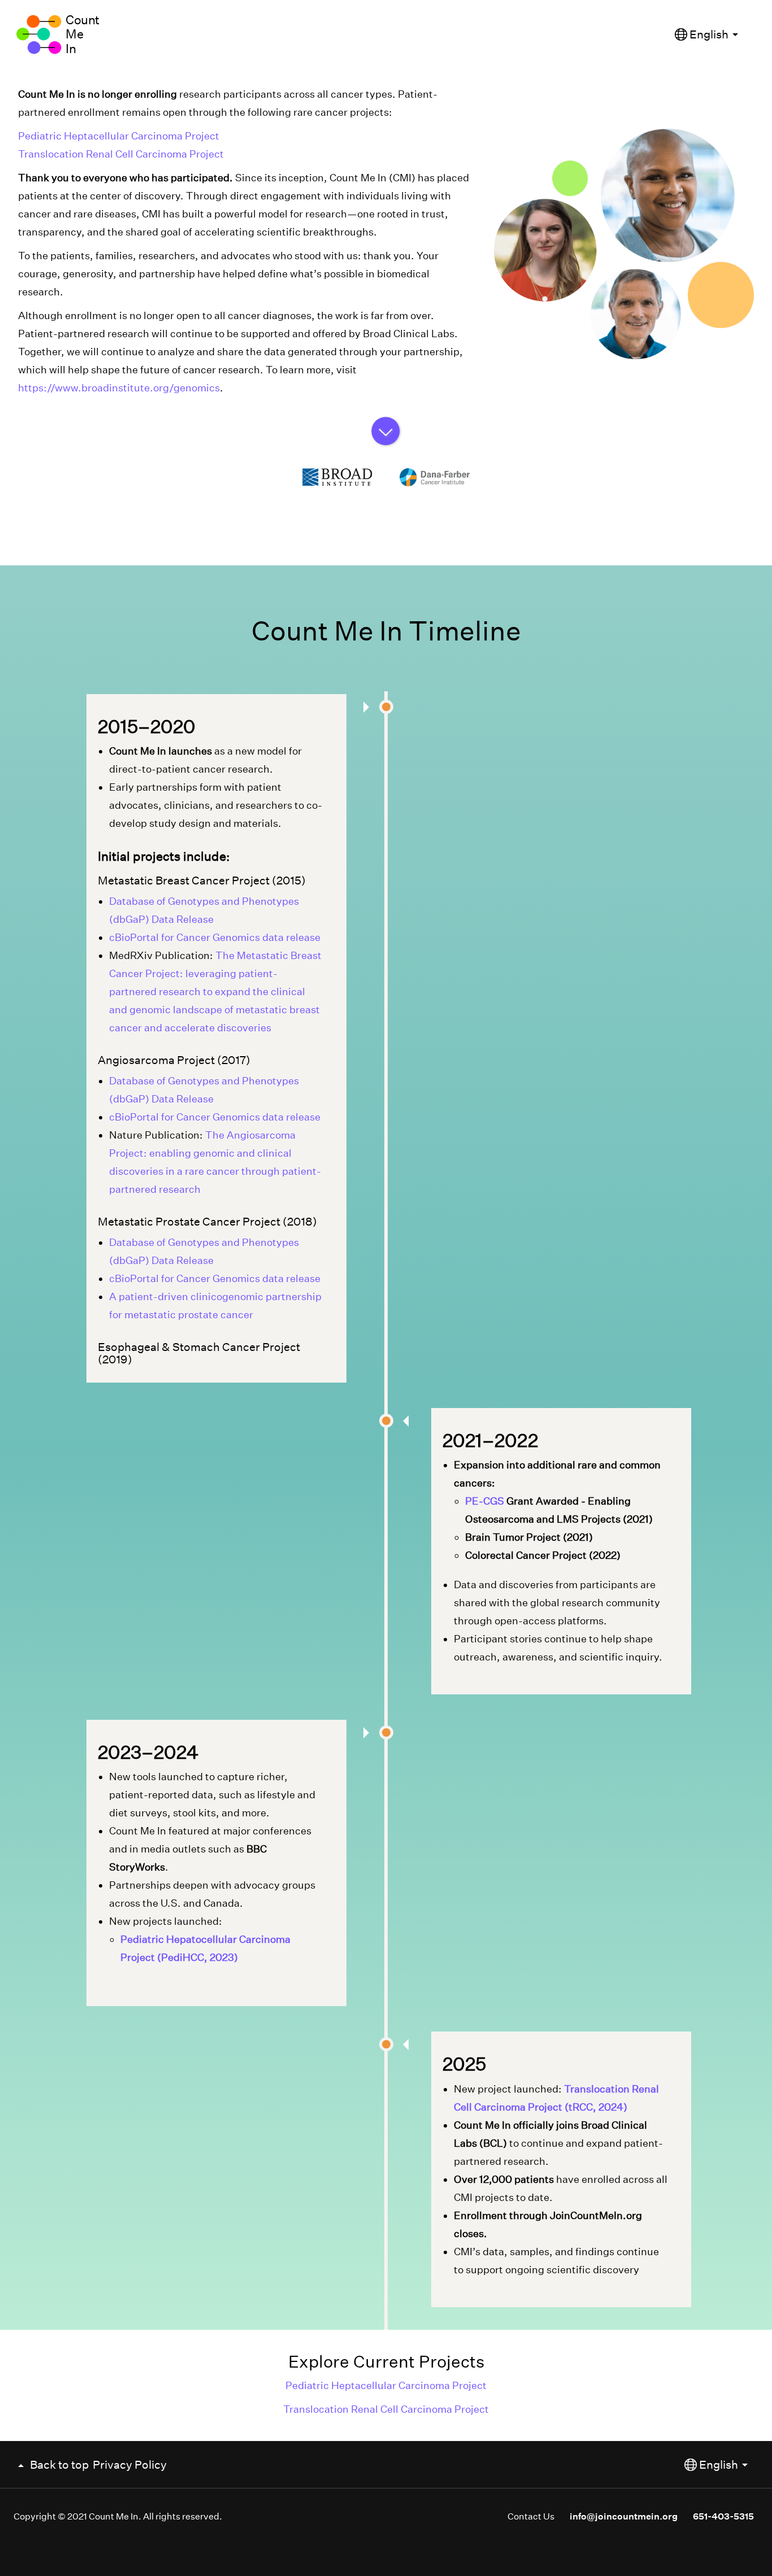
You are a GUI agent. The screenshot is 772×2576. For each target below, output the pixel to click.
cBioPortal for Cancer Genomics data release (215, 937)
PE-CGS (485, 1501)
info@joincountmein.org (624, 2516)
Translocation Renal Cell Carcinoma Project (121, 154)
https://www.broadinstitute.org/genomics (119, 388)
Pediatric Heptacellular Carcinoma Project (119, 136)
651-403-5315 (723, 2516)
